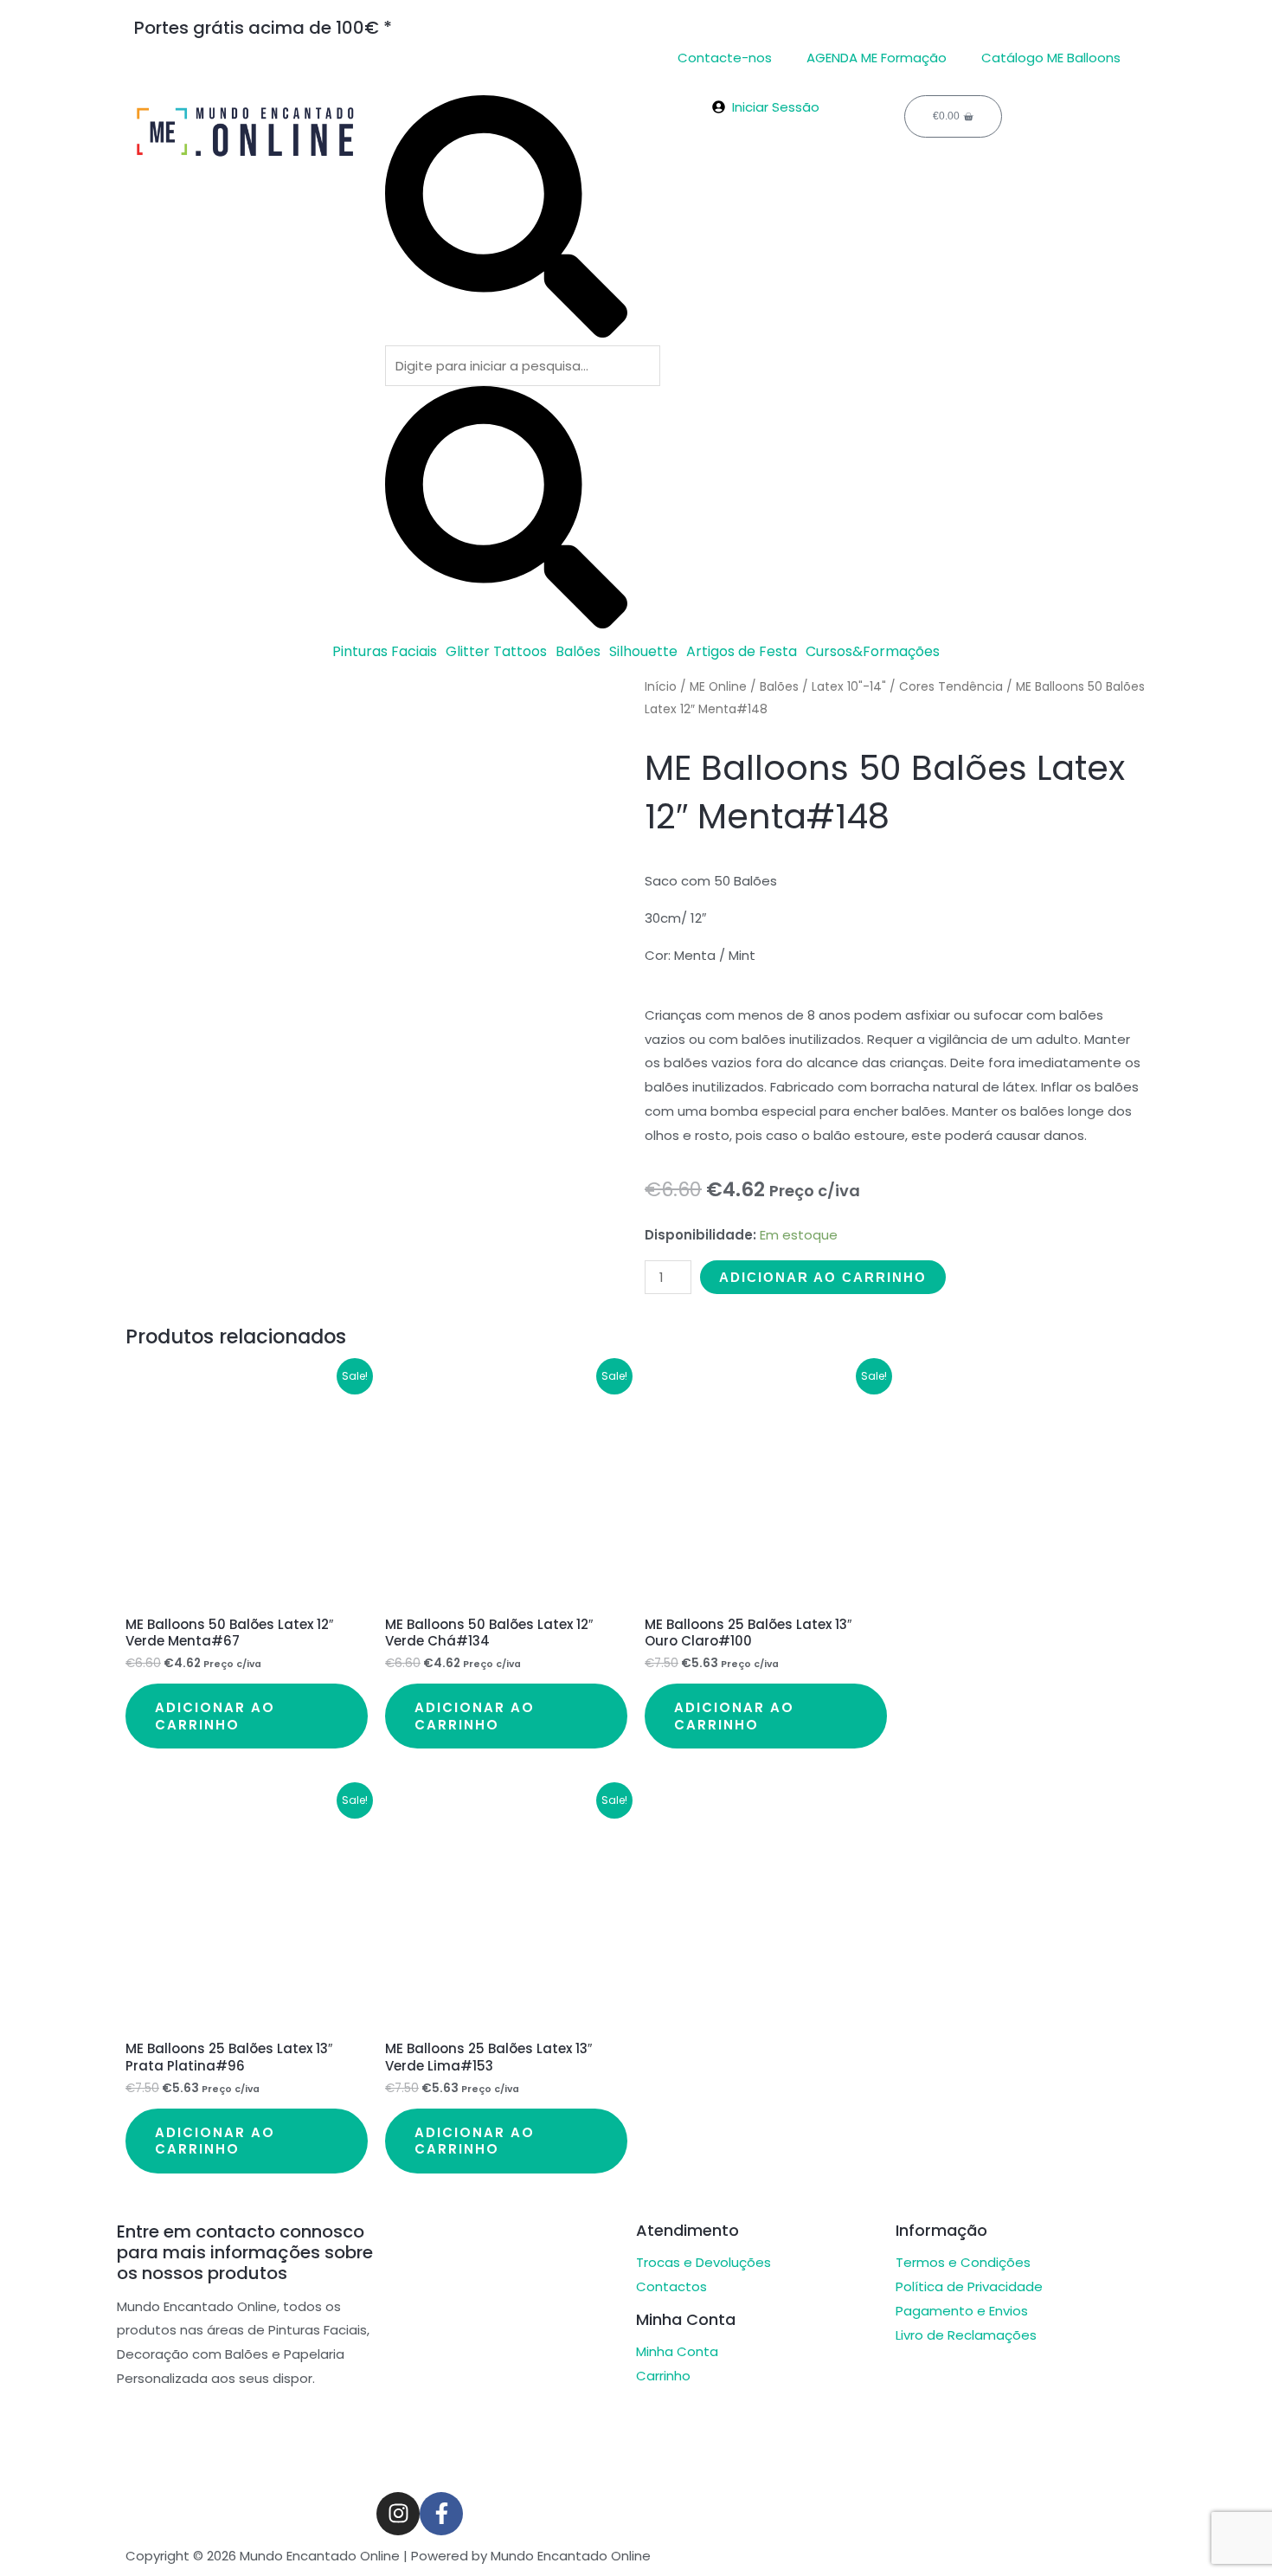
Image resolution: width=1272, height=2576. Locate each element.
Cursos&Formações (873, 652)
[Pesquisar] (506, 333)
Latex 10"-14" (849, 687)
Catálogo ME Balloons (1051, 58)
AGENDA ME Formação (877, 58)
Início (661, 687)
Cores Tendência (951, 687)
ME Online (718, 687)
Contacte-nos (725, 58)
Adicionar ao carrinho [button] (215, 1716)
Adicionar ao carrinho (823, 1277)
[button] (389, 652)
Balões (578, 652)
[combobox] (523, 366)
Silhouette (643, 652)
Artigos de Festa (742, 652)
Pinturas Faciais (385, 652)
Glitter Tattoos (496, 652)
